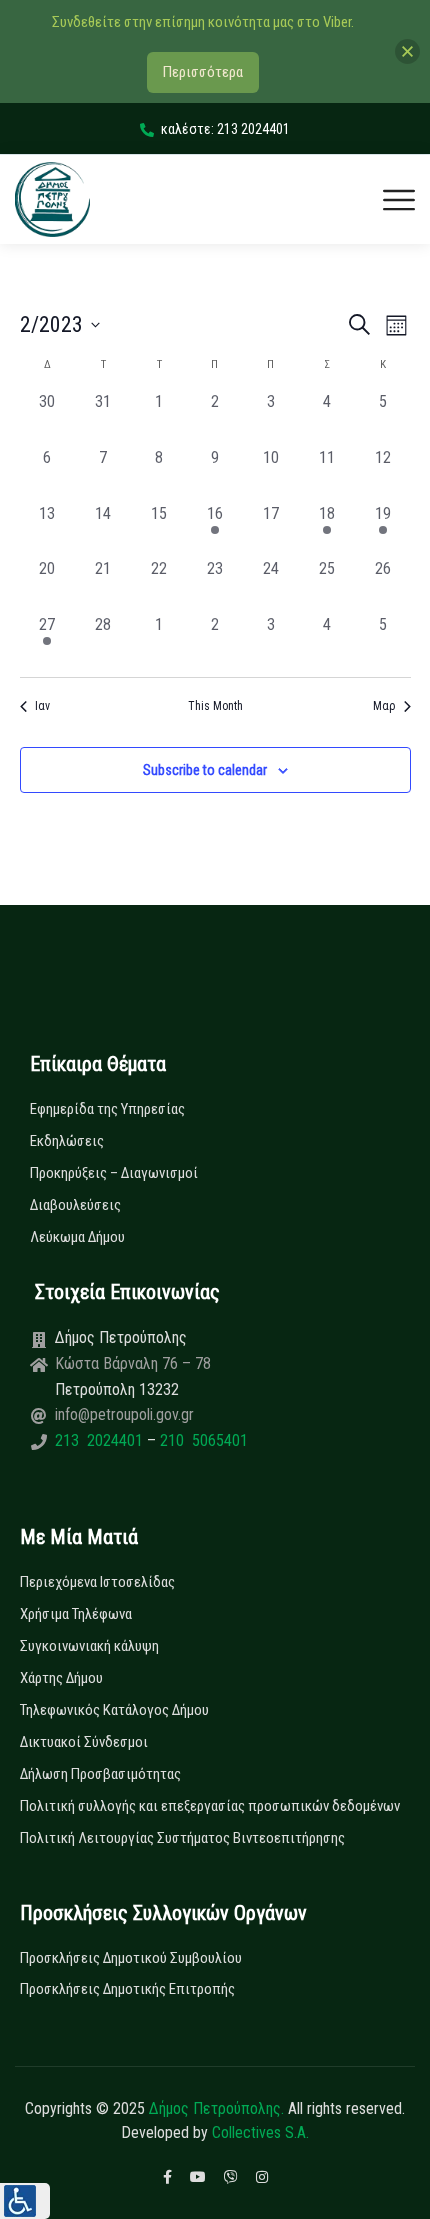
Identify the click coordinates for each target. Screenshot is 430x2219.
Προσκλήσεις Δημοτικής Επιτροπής (127, 1989)
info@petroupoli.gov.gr (124, 1414)
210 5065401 (202, 1440)
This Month (215, 706)
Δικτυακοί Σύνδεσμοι (84, 1742)
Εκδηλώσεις (67, 1141)
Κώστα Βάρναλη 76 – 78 (133, 1363)
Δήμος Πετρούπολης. (216, 2108)
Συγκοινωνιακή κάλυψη (89, 1646)
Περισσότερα (203, 72)
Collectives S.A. (260, 2132)
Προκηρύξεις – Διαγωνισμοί (114, 1173)
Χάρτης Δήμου (61, 1678)
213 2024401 (101, 1440)
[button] (25, 2201)
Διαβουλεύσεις (75, 1205)
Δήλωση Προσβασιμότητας (100, 1774)
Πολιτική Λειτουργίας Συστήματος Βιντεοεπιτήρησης (182, 1838)
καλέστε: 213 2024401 (225, 129)
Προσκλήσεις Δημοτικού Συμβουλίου (131, 1958)
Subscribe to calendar (205, 770)
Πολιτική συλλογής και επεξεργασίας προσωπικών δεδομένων (210, 1806)
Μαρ (384, 706)
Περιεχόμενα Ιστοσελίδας (97, 1582)
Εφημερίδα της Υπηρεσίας (107, 1109)
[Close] (407, 51)
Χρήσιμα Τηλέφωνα (76, 1614)
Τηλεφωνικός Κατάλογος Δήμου (114, 1710)
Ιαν (42, 706)
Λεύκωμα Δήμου (77, 1237)
